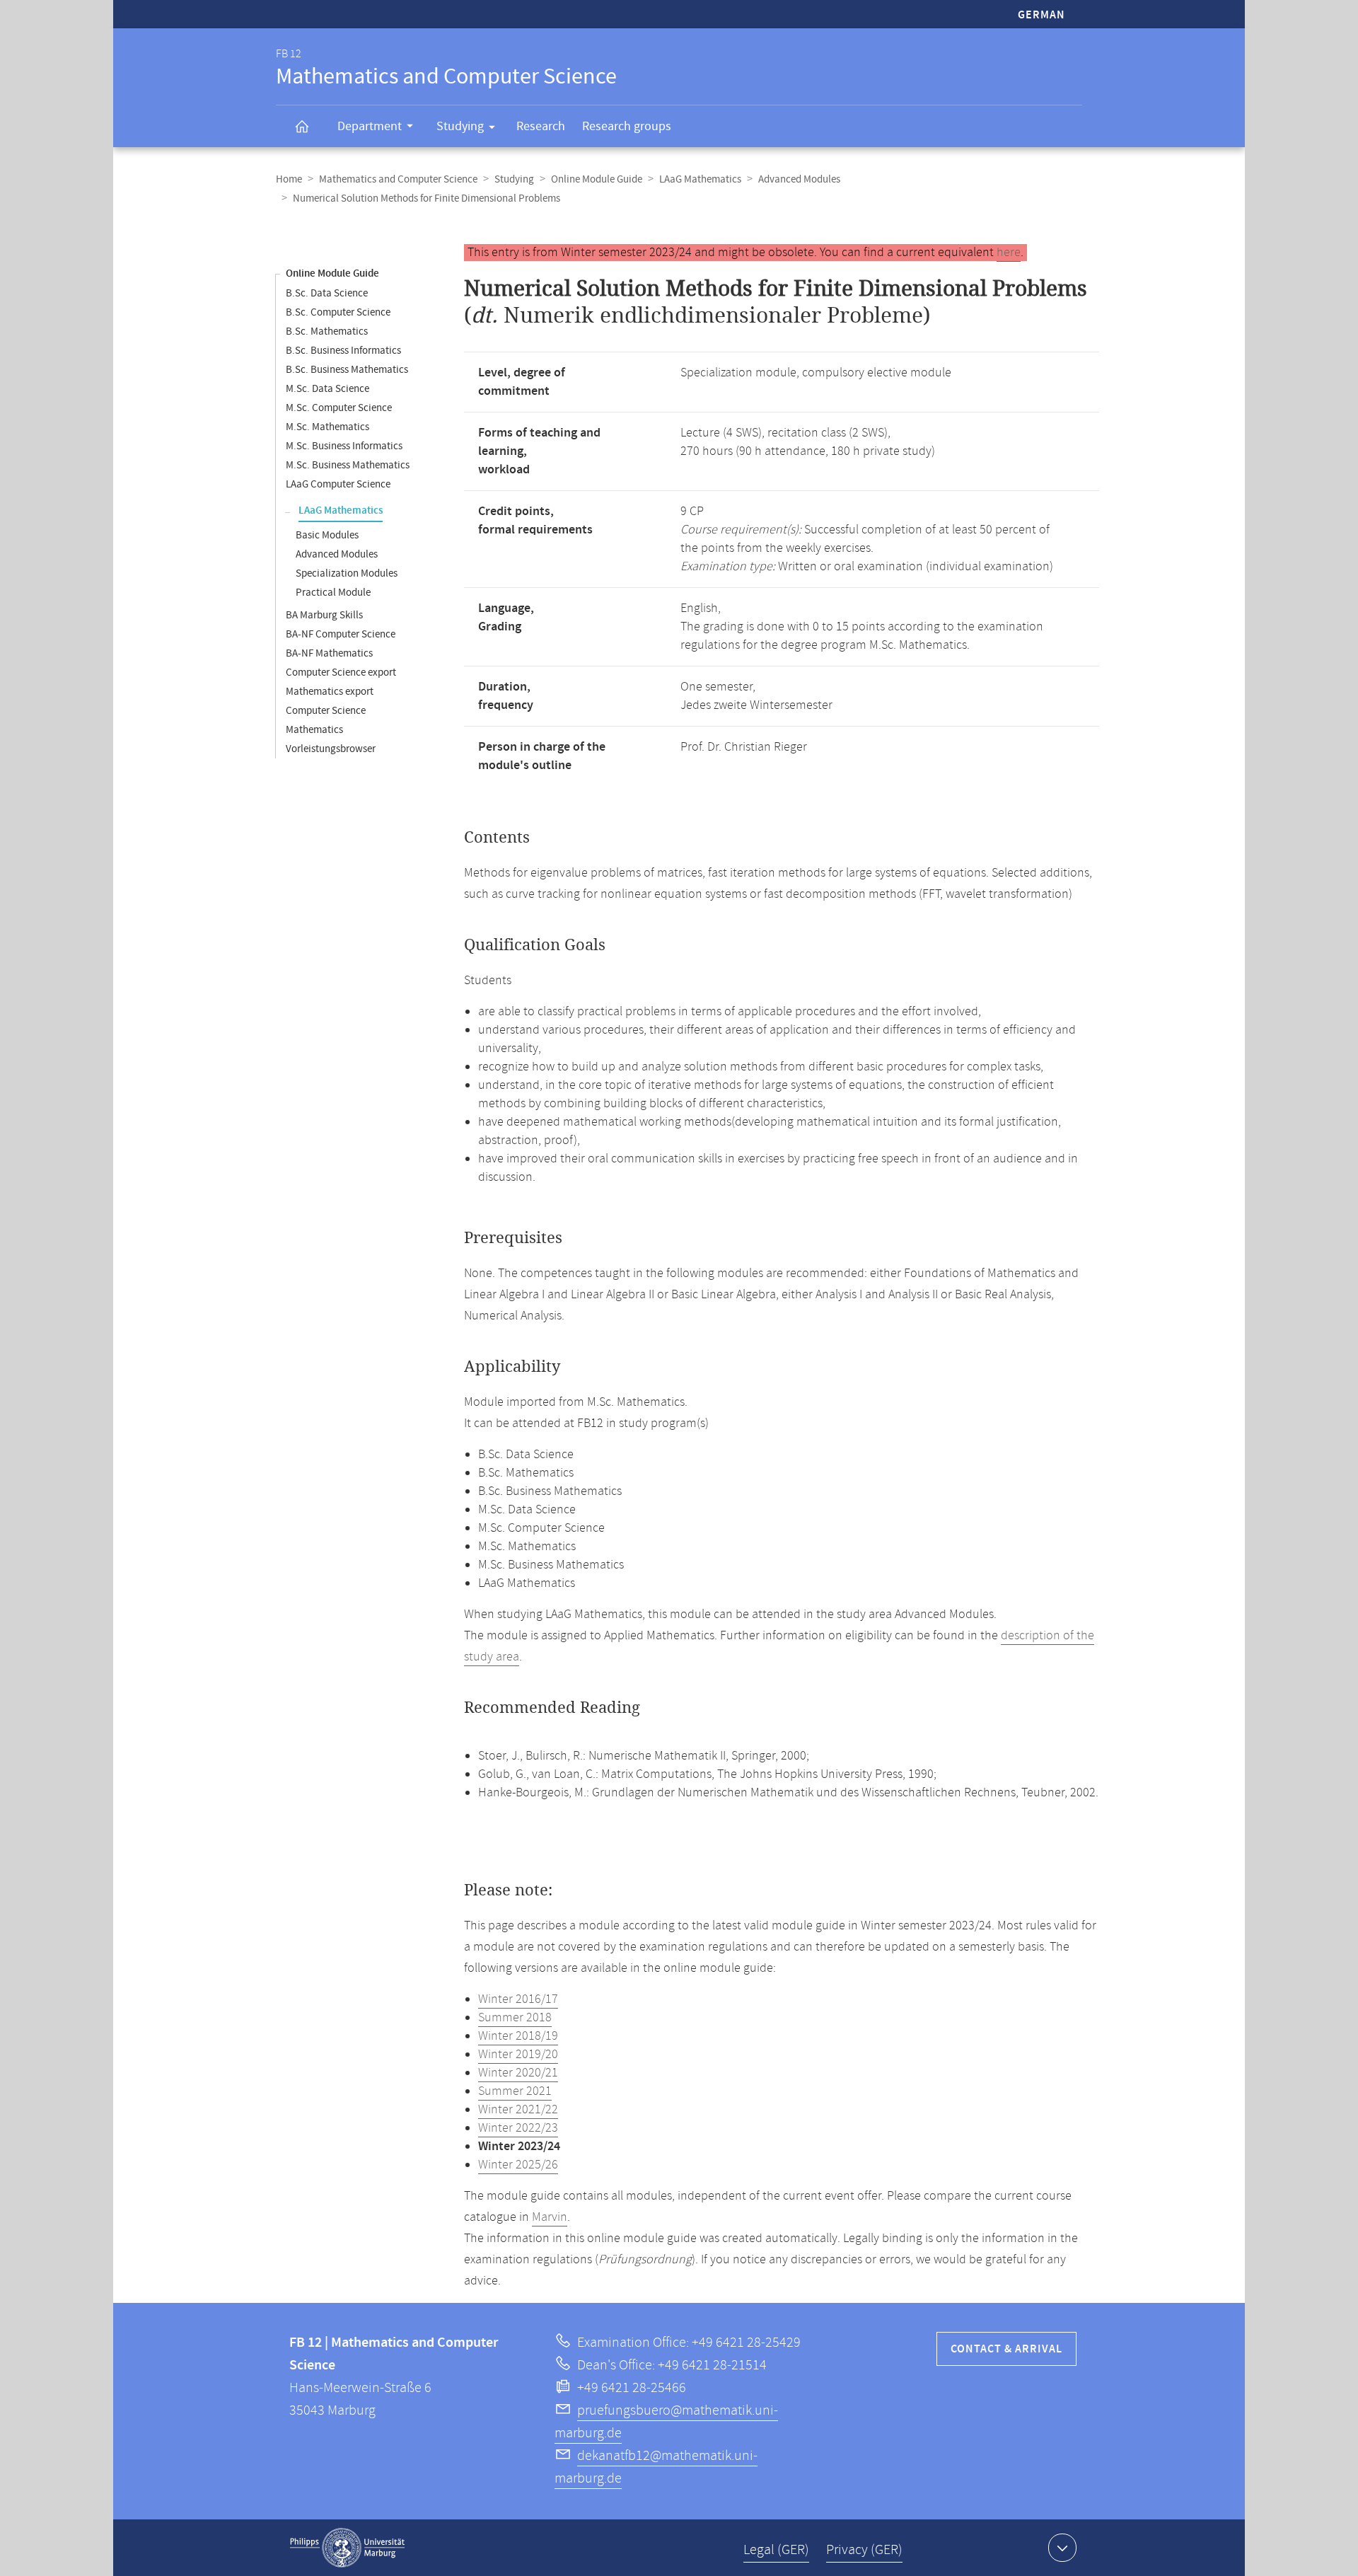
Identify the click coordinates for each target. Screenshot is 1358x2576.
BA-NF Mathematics (329, 653)
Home (289, 179)
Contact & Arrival (1006, 2349)
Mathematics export (330, 692)
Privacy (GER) (864, 2550)
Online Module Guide (597, 179)
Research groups (627, 126)
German (1041, 15)
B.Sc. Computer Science (338, 312)
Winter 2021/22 (518, 2110)
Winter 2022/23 (518, 2128)
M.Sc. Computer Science (339, 408)
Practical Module (333, 593)
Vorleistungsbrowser (331, 749)
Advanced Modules (799, 179)
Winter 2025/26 (518, 2165)
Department (370, 126)
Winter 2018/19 (518, 2036)
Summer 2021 (515, 2091)
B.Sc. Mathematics (327, 331)
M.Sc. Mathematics (327, 427)
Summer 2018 (515, 2018)
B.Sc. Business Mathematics (347, 370)
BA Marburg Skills (324, 615)
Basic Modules (327, 535)
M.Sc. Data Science (327, 389)
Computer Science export (341, 672)
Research (541, 126)
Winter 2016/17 (518, 1999)
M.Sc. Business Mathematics (348, 465)
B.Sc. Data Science (327, 293)
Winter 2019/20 (518, 2055)
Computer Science (326, 711)
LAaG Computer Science (338, 484)
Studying (460, 126)
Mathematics (314, 730)
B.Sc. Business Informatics (343, 351)
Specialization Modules (347, 573)
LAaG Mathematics (700, 179)
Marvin (550, 2217)
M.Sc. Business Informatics (344, 446)
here (1009, 253)
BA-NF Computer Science (341, 634)
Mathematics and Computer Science (398, 179)
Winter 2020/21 (518, 2073)
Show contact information (1062, 2548)
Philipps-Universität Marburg (347, 2548)
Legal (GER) (776, 2550)
